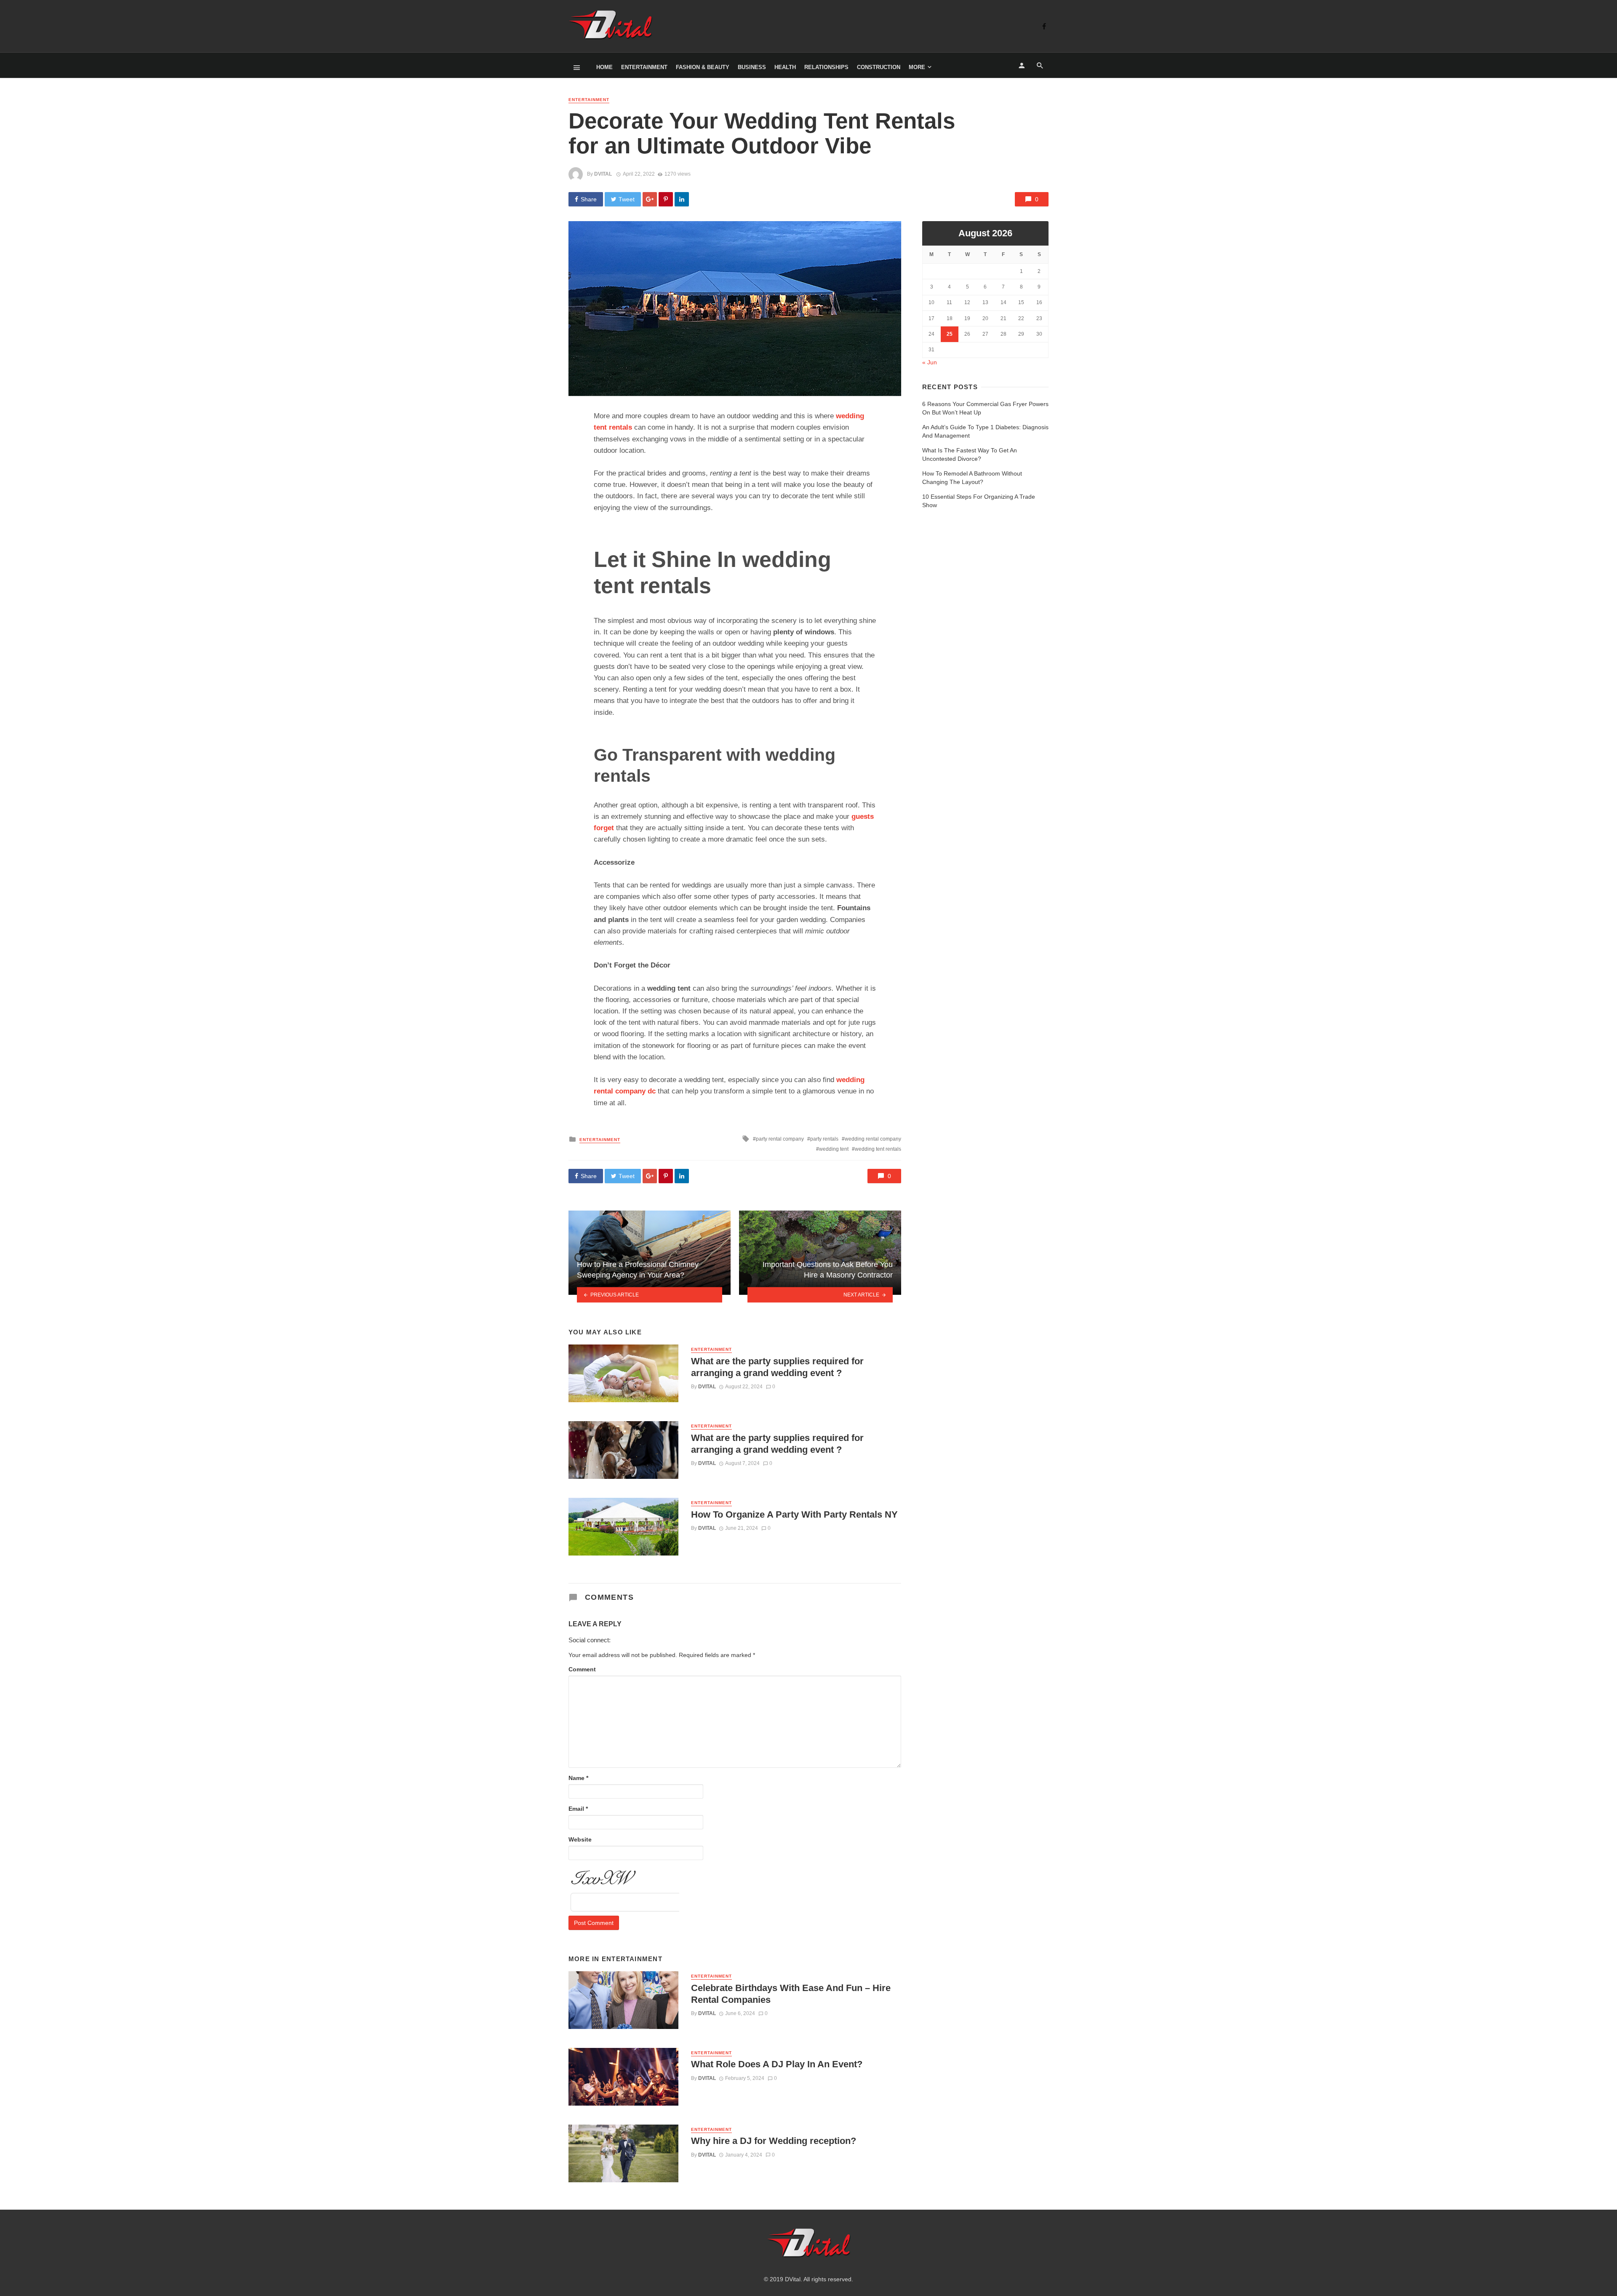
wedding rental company (873, 1139)
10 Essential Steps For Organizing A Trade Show (979, 501)
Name (578, 1778)
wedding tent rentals (878, 1149)
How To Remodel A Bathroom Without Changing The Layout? (972, 478)
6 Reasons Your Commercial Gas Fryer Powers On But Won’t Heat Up (985, 408)
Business (752, 67)
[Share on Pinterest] (666, 199)
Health (785, 67)
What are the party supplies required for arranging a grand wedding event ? (777, 1367)
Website (580, 1839)
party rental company (780, 1139)
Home (604, 67)
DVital (603, 174)
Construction (879, 67)
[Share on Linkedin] (682, 199)
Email (578, 1809)
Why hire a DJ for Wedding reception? (774, 2141)
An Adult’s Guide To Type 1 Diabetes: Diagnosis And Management (985, 431)
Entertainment (644, 67)
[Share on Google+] (650, 199)
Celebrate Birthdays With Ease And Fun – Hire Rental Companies (791, 1994)
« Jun (930, 362)
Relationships (826, 67)
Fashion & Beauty (703, 67)
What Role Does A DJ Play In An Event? (777, 2064)
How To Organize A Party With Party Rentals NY (794, 1514)
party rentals (824, 1139)
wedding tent (834, 1149)
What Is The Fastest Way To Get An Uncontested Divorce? (970, 454)
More (917, 67)
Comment (582, 1669)
